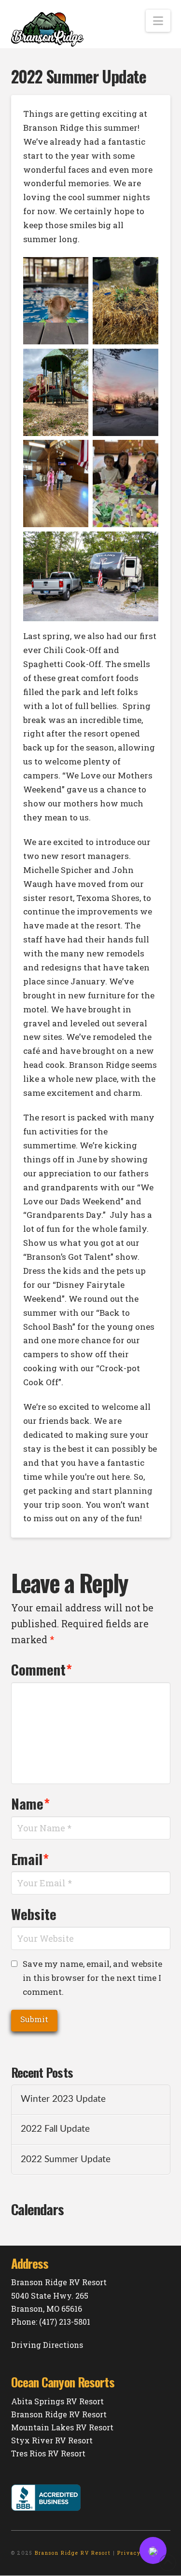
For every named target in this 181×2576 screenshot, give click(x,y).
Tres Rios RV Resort (48, 2453)
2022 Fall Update (55, 2129)
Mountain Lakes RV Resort (62, 2427)
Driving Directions (47, 2345)
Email (30, 1859)
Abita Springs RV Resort (57, 2401)
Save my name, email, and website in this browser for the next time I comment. (92, 1978)
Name (31, 1803)
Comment (42, 1669)
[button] (158, 21)
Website (34, 1914)
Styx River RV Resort (52, 2440)
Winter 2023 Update (63, 2099)
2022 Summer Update (66, 2160)
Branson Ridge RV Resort (59, 2414)
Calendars (38, 2209)
